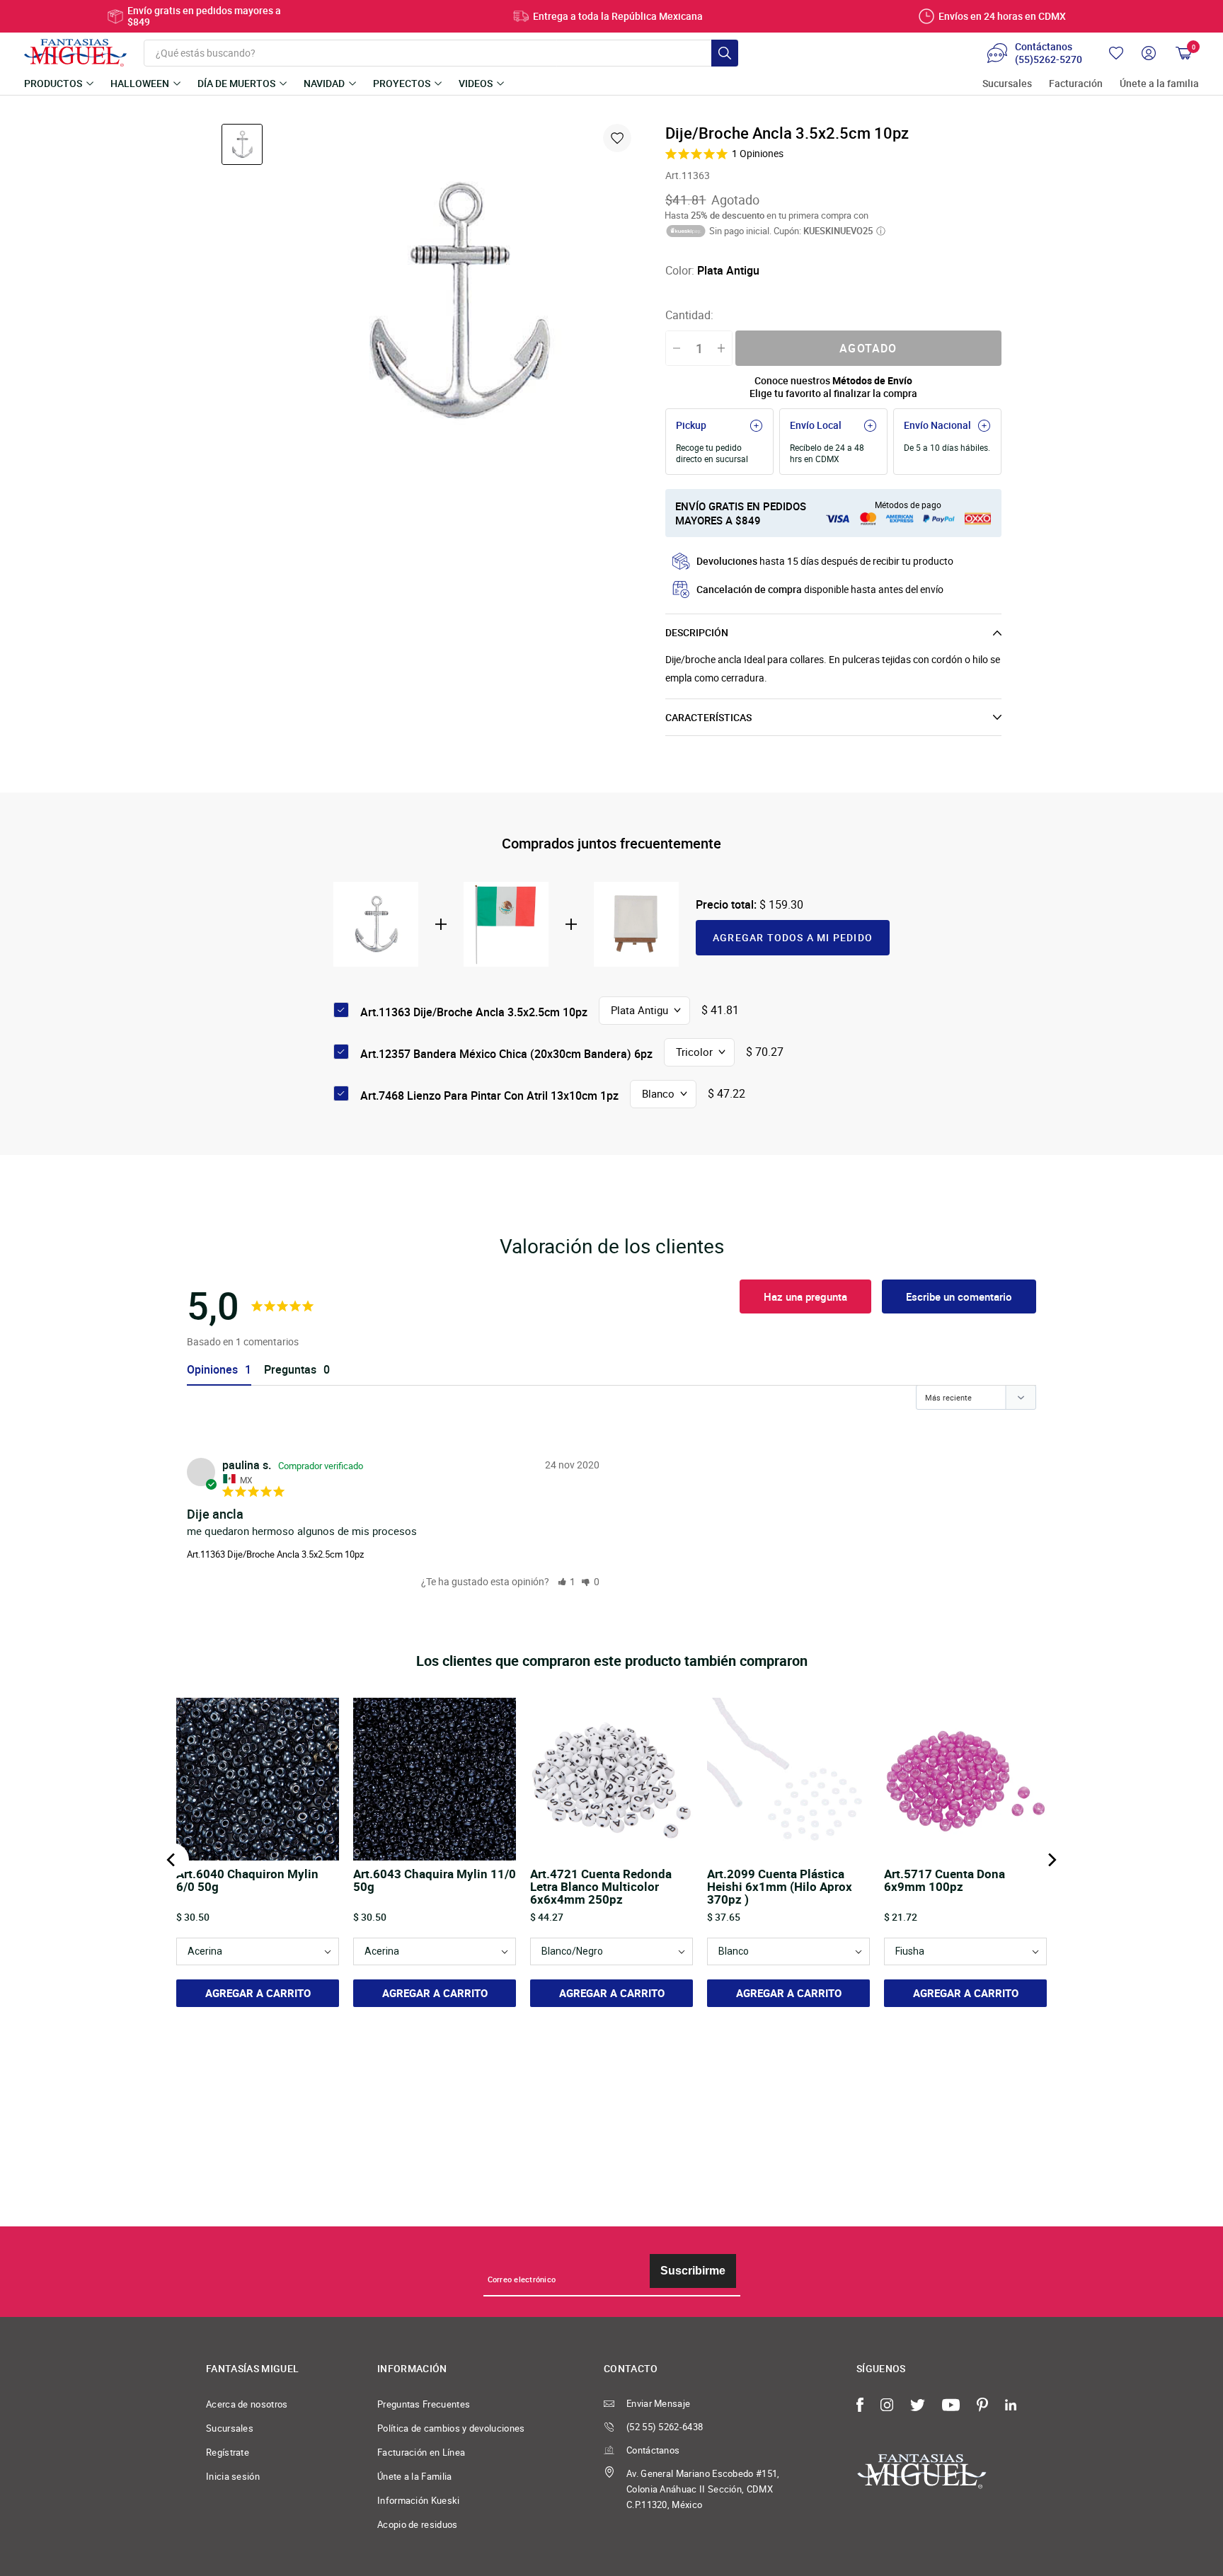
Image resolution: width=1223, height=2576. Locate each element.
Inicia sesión (233, 2476)
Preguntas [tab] (290, 1370)
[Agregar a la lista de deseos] (617, 138)
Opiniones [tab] (212, 1370)
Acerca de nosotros (247, 2404)
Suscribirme (693, 2271)
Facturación (1076, 84)
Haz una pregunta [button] (805, 1296)
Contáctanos (653, 2450)
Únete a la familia (1159, 84)
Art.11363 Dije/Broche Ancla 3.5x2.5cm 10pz (275, 1554)
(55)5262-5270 (1049, 59)
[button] (567, 1581)
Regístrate (228, 2452)
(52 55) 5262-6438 (665, 2427)
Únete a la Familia (415, 2476)
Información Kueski (419, 2500)
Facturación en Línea (421, 2452)
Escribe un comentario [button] (959, 1296)
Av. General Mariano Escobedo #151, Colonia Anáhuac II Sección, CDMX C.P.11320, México (703, 2489)
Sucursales (1007, 84)
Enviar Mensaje (658, 2403)
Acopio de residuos (418, 2524)
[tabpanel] (457, 301)
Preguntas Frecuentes (424, 2404)
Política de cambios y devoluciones (451, 2428)
